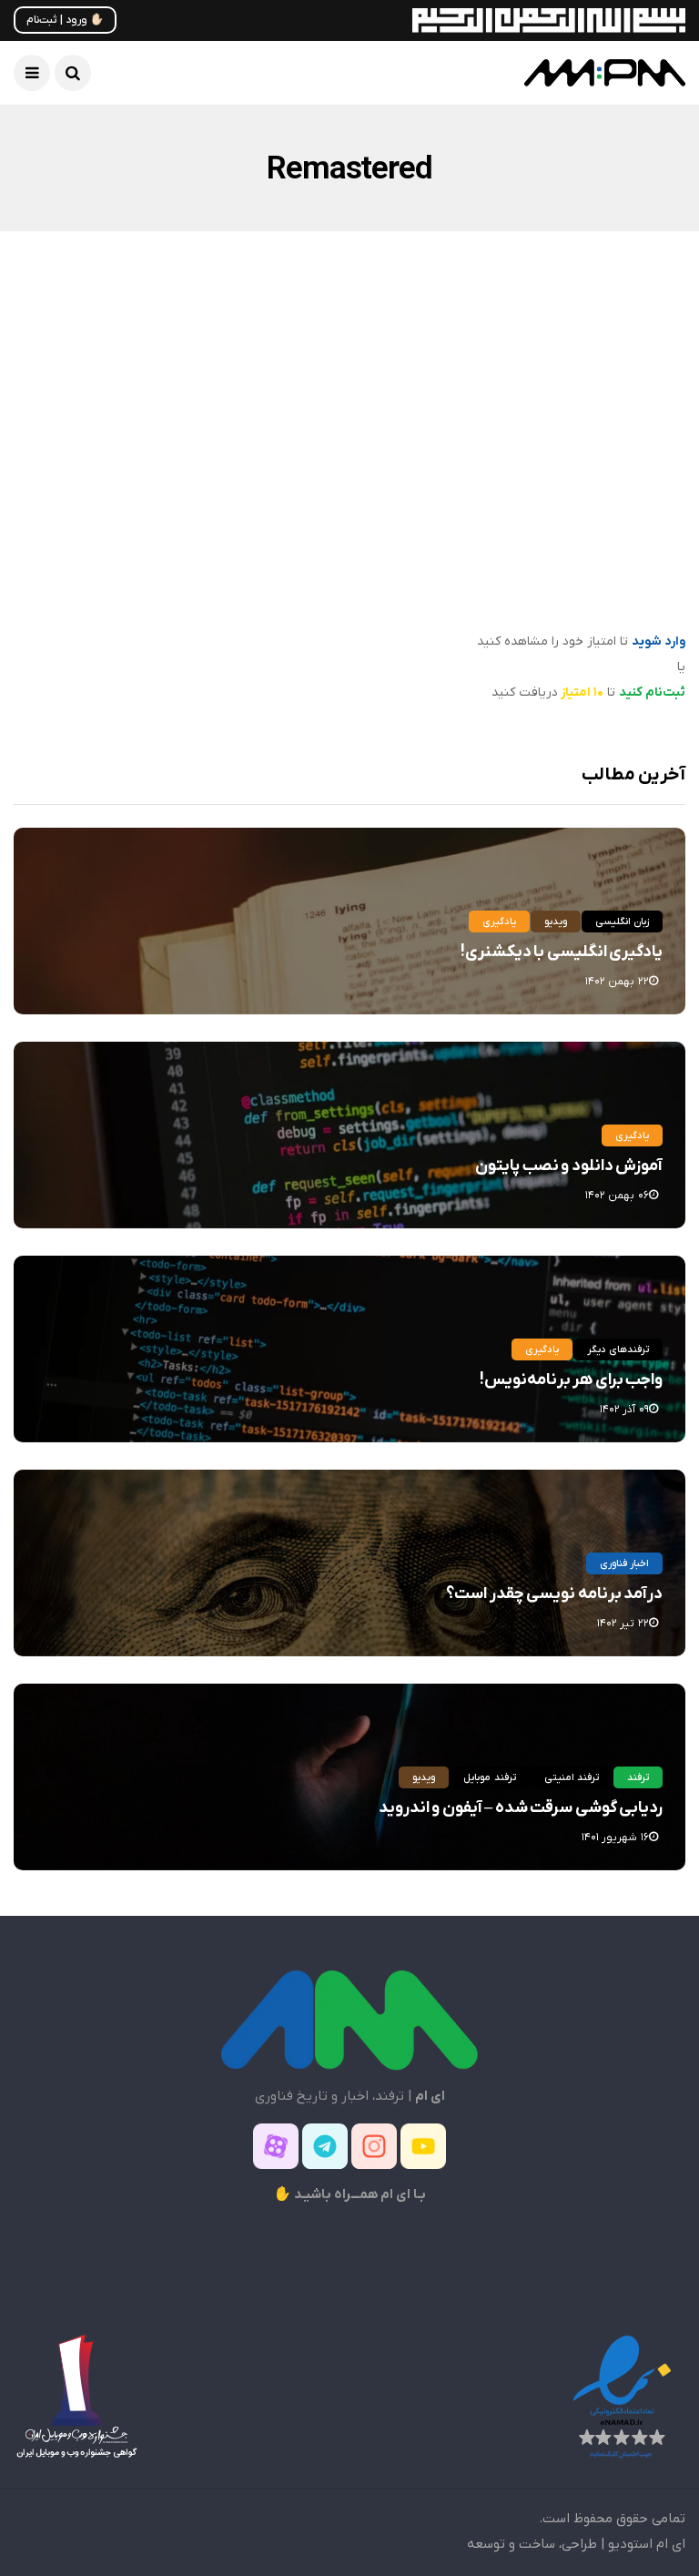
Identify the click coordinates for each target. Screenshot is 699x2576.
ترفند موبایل (489, 1777)
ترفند (638, 1777)
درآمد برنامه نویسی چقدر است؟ (554, 1594)
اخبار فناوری (624, 1563)
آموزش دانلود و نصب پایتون (569, 1166)
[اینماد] (622, 2396)
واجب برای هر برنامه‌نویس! (571, 1380)
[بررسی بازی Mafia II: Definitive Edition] (524, 458)
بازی (645, 397)
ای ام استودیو (647, 2544)
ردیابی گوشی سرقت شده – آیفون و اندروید (521, 1808)
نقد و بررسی (584, 397)
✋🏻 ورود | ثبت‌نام (65, 20)
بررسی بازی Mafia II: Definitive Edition (532, 580)
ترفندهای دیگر (618, 1349)
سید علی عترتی (621, 618)
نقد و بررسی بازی (492, 397)
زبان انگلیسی (622, 921)
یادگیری (499, 921)
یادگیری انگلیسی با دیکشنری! (562, 952)
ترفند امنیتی (572, 1777)
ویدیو (556, 921)
